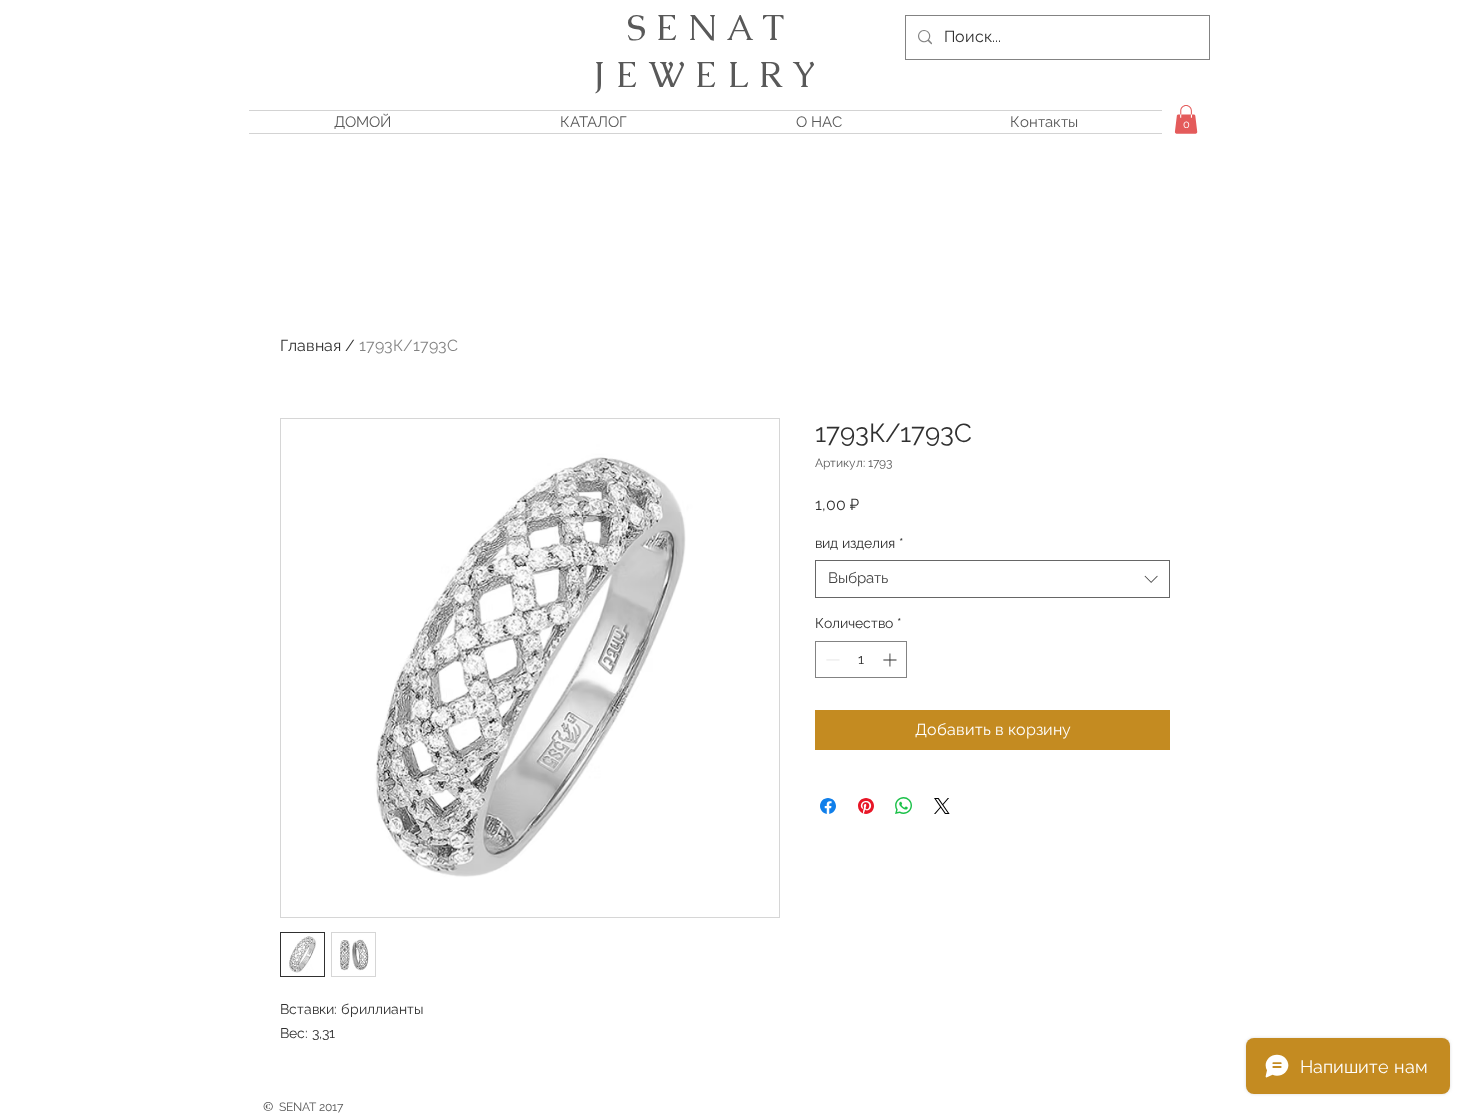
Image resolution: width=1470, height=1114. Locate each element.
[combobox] (992, 579)
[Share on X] (942, 806)
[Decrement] (830, 659)
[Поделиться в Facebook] (828, 806)
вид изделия (859, 543)
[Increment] (891, 659)
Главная (310, 345)
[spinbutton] (861, 659)
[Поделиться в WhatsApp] (904, 806)
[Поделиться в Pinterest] (866, 806)
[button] (1186, 119)
